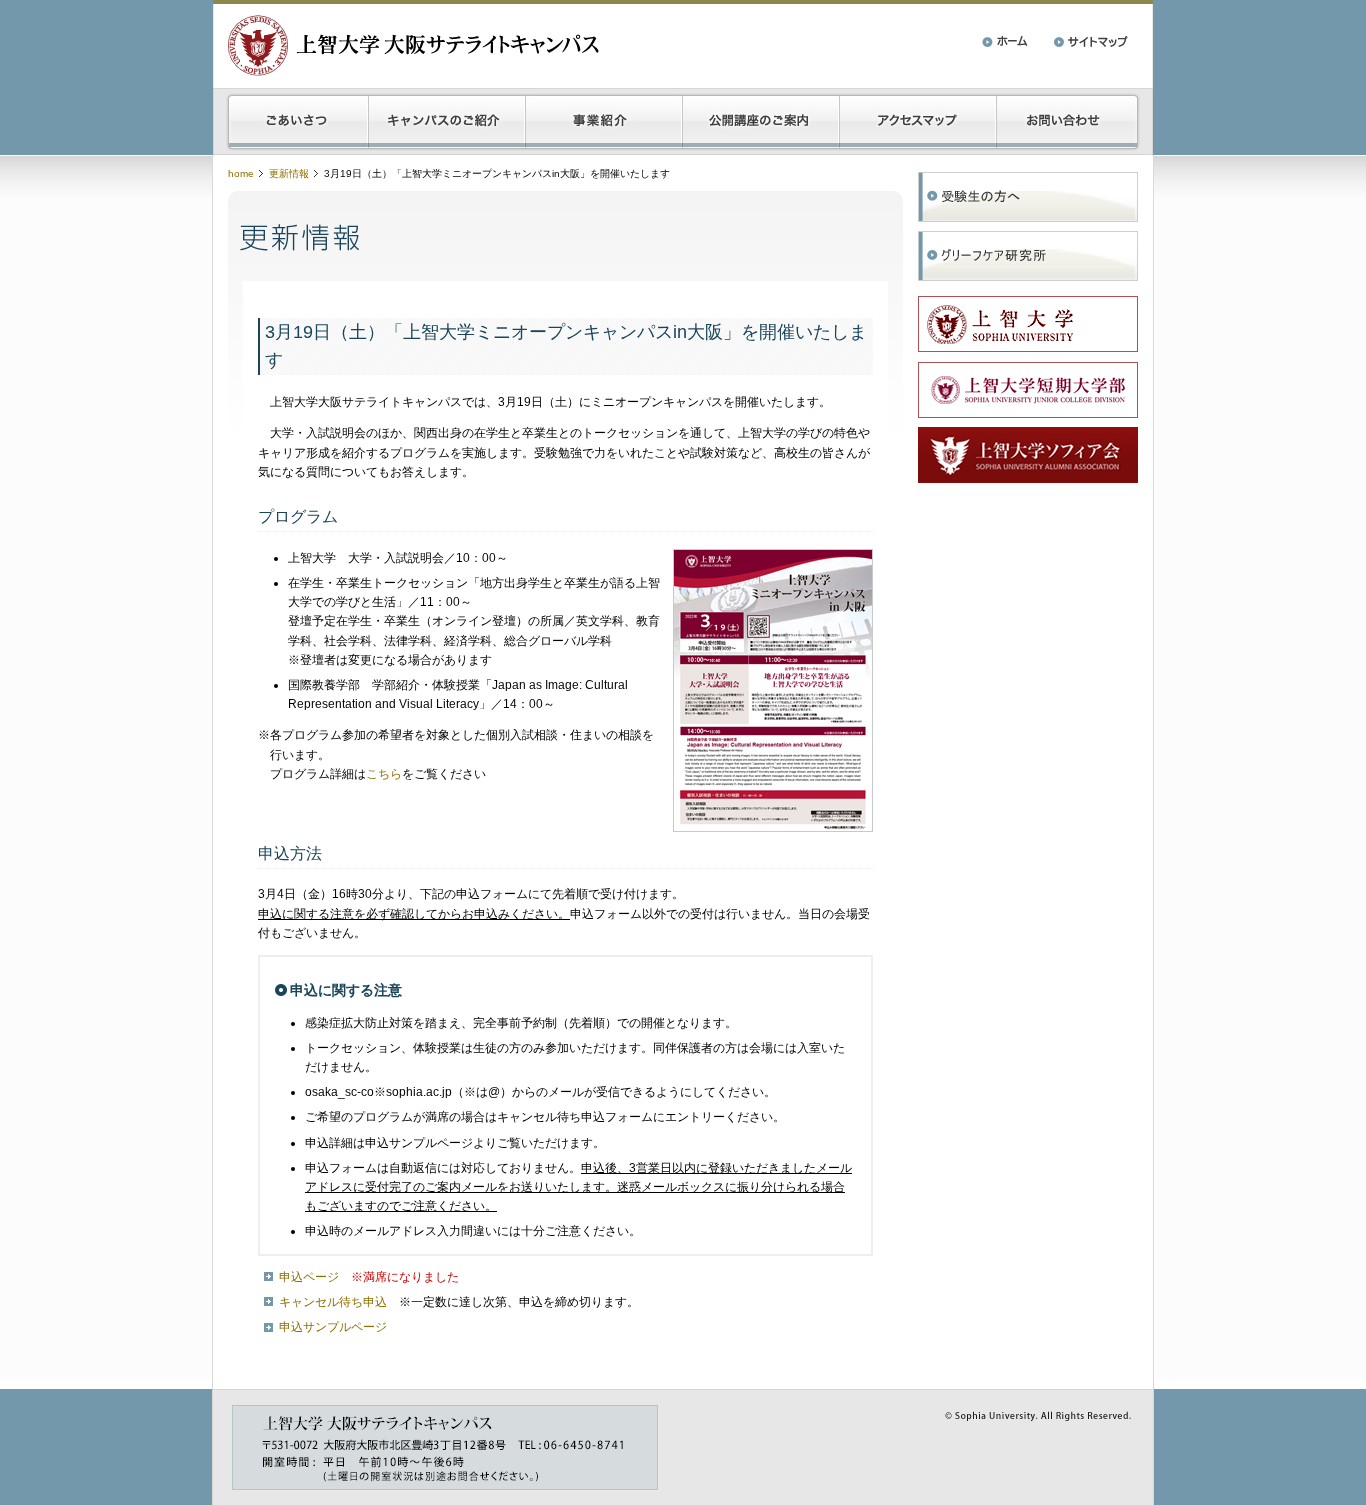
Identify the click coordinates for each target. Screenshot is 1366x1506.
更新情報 (289, 173)
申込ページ (309, 1277)
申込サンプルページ (333, 1327)
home (241, 173)
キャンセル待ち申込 (333, 1302)
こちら (384, 774)
